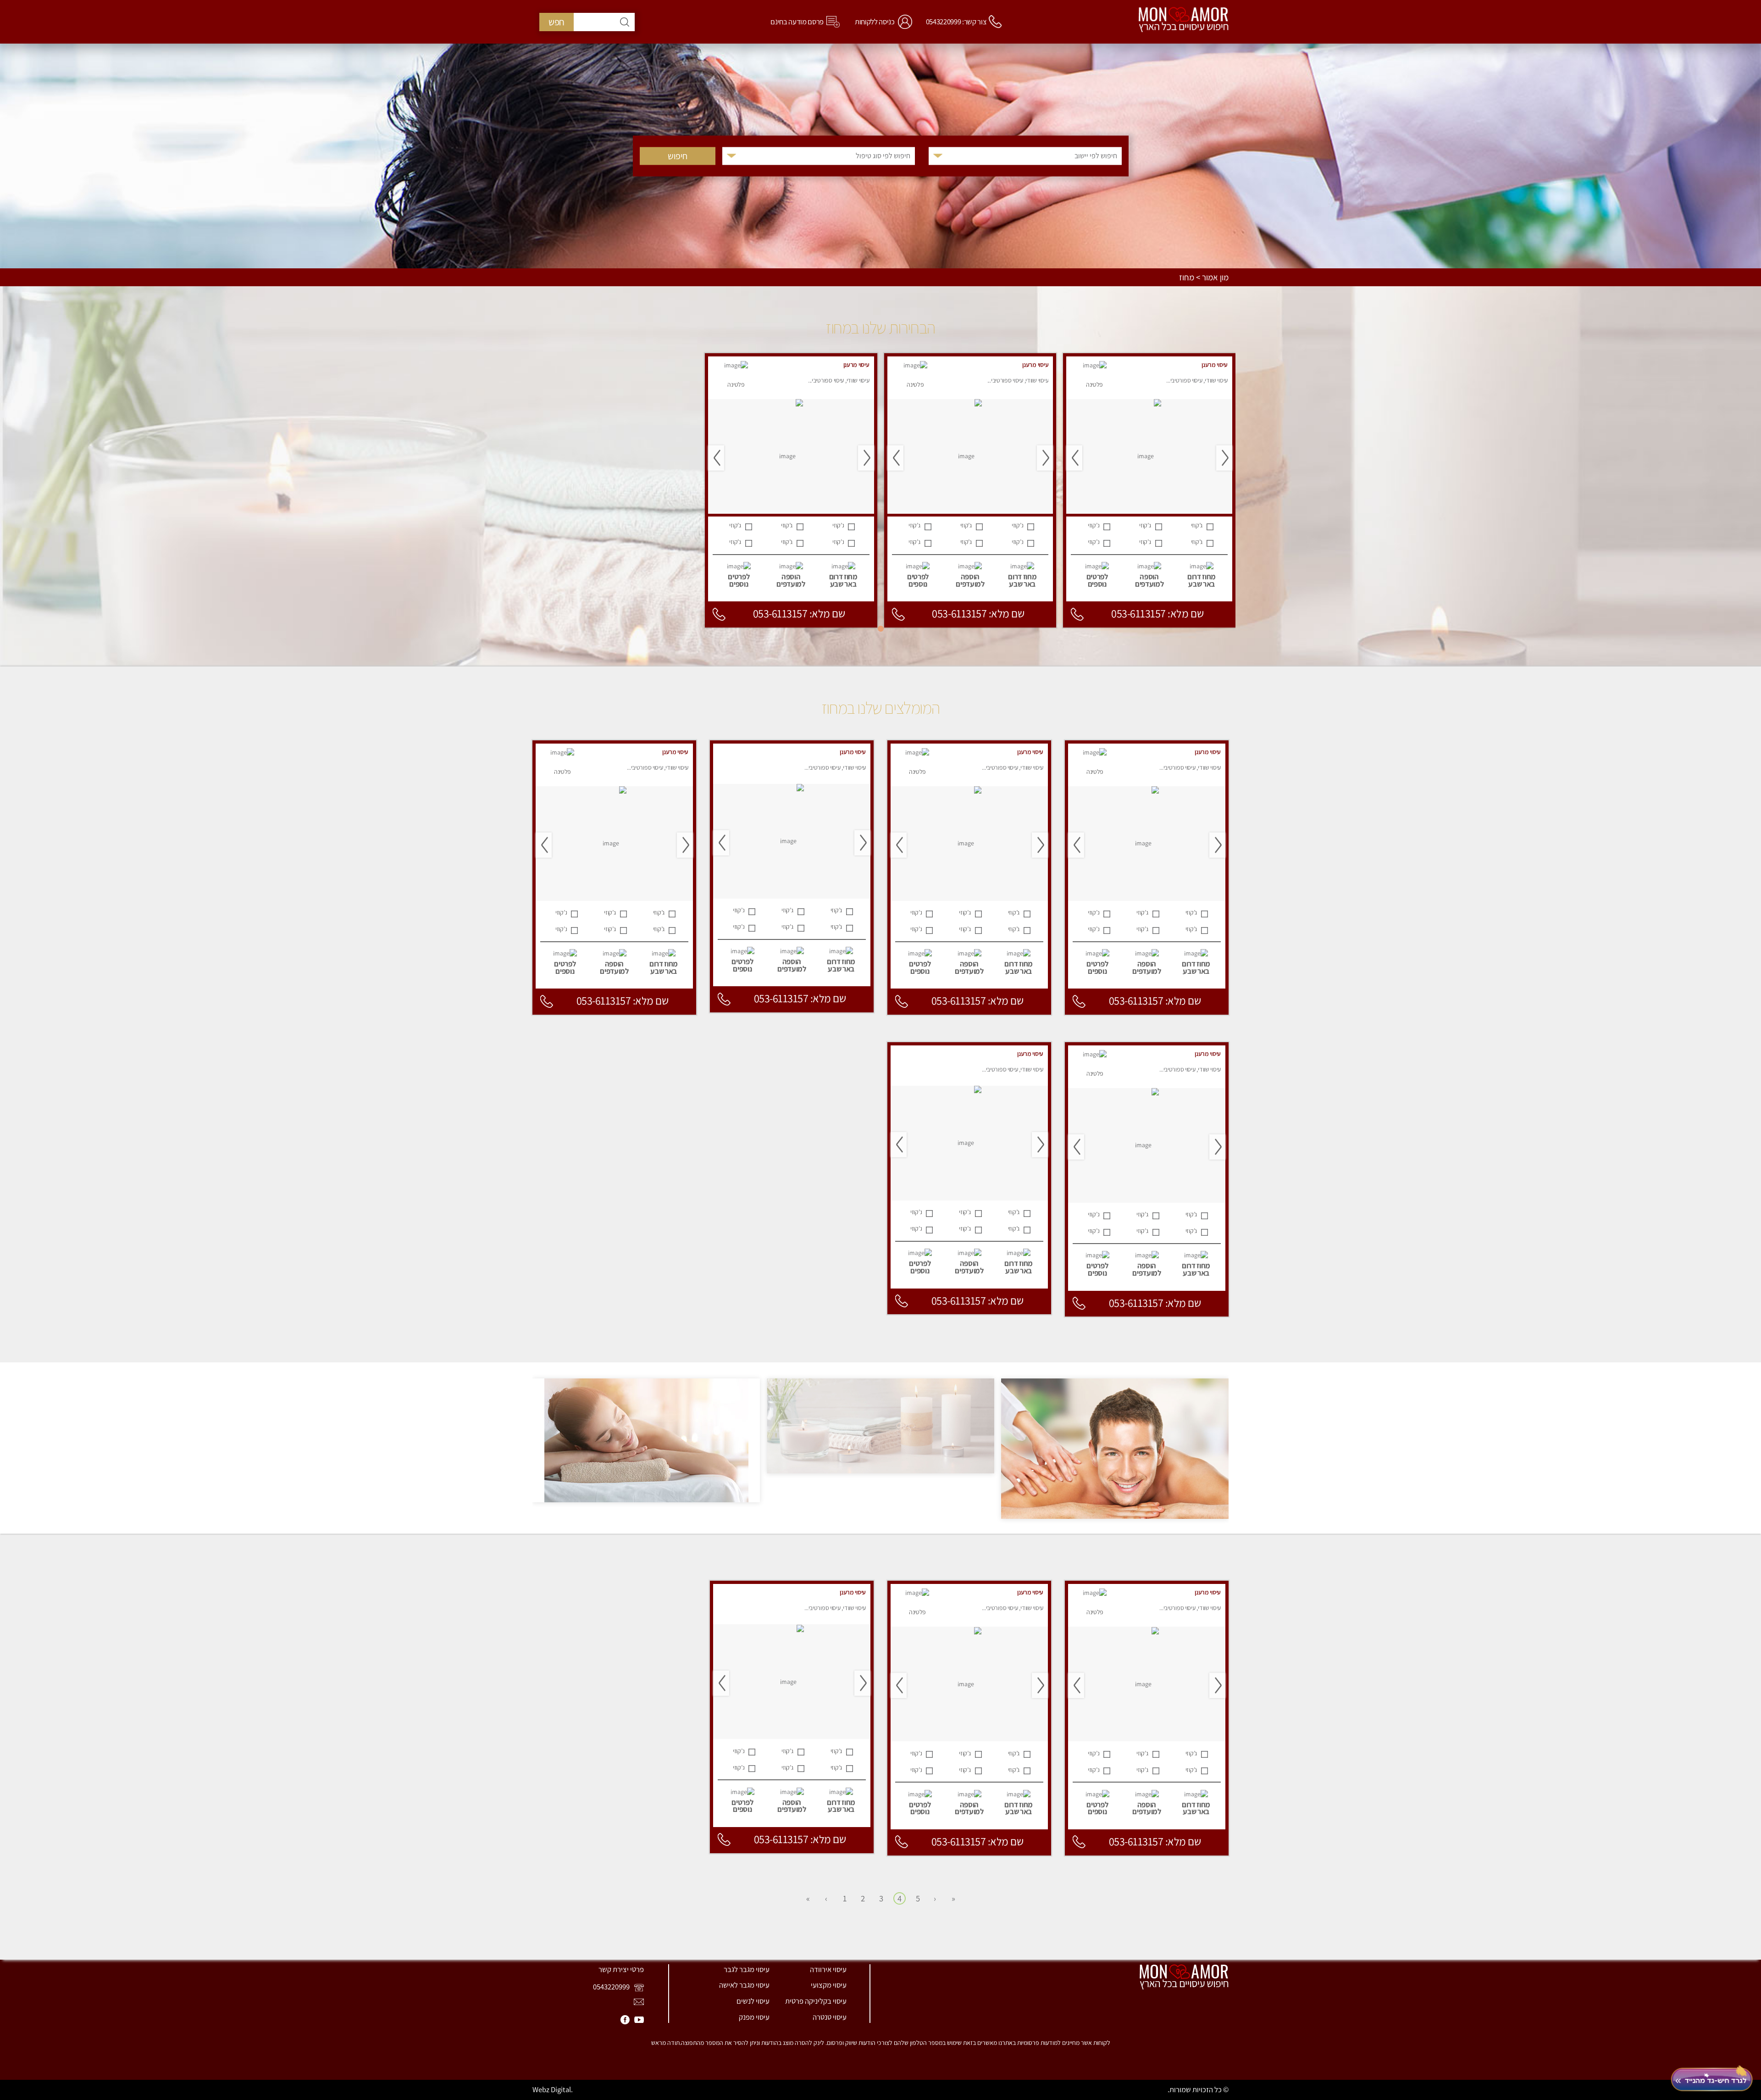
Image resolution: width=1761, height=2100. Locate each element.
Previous (1224, 458)
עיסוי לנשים (753, 2001)
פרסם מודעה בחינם (797, 22)
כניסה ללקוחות (875, 22)
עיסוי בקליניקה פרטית (816, 2001)
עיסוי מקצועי (829, 1985)
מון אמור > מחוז (1204, 278)
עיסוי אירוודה (828, 1969)
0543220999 (612, 1987)
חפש (557, 22)
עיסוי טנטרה (830, 2017)
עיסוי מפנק (754, 2017)
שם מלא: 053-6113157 (1157, 614)
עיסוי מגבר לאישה (744, 1985)
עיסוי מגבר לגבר (747, 1969)
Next (1074, 458)
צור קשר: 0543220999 (956, 22)
